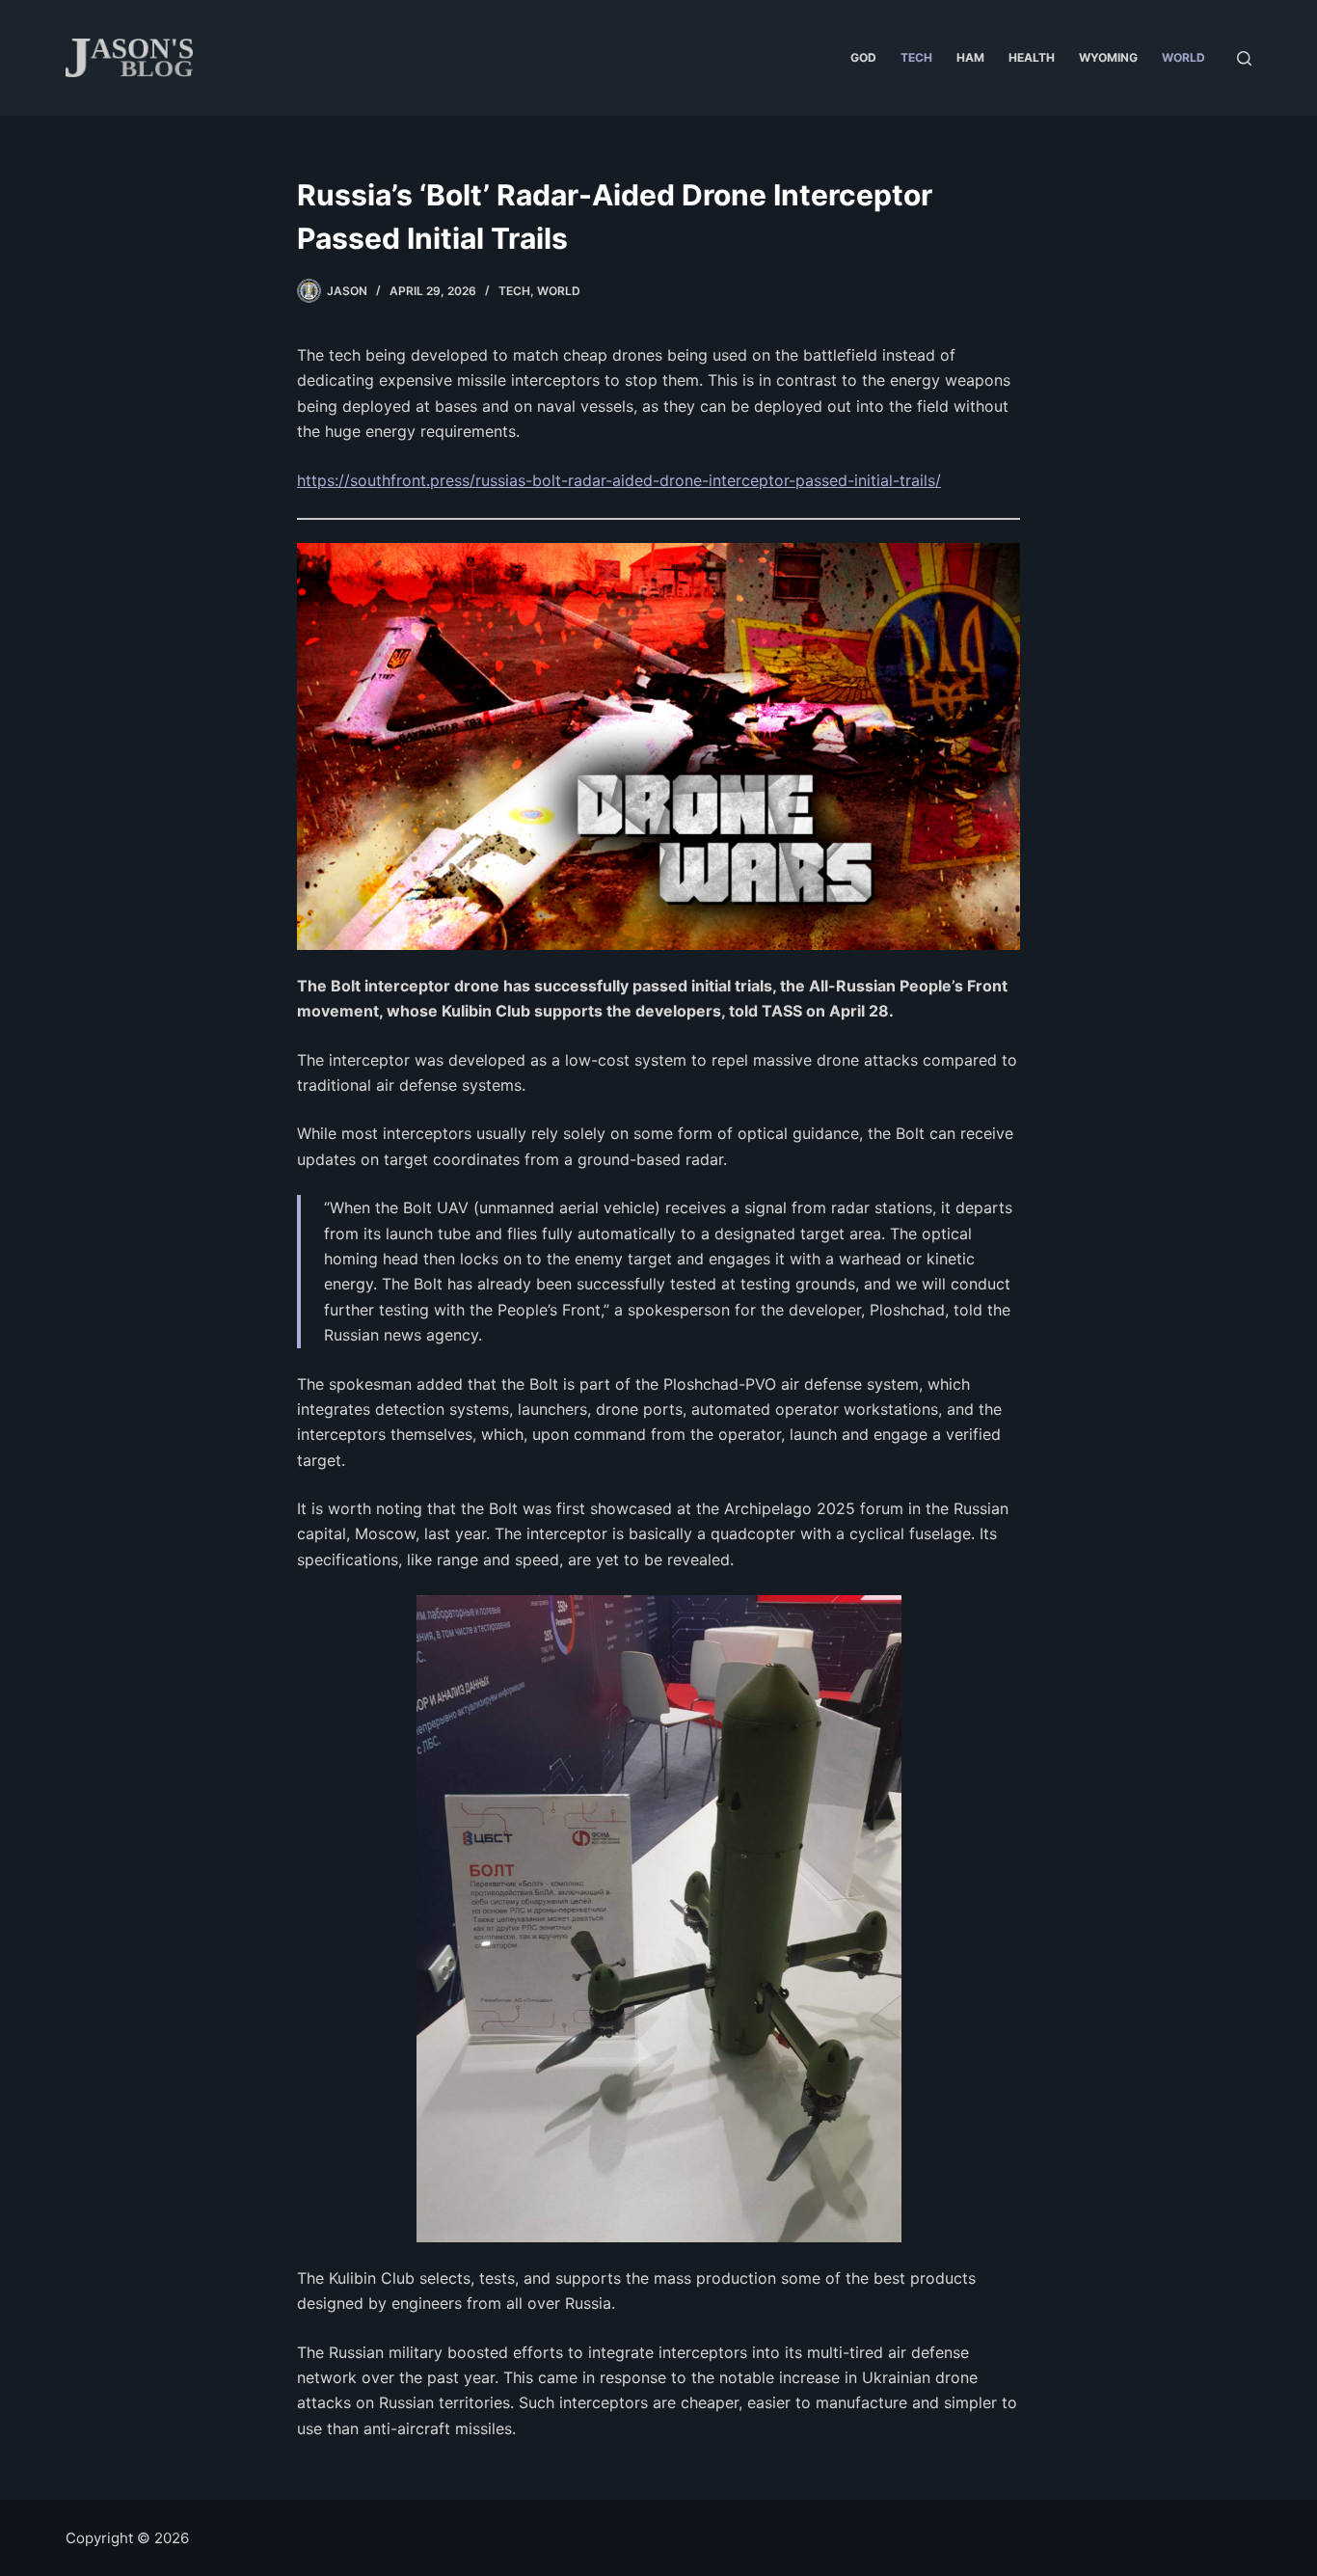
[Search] (1244, 58)
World (1183, 57)
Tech (916, 57)
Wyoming (1108, 57)
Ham (970, 57)
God (863, 57)
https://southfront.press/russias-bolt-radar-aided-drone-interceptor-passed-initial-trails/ (619, 480)
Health (1032, 57)
